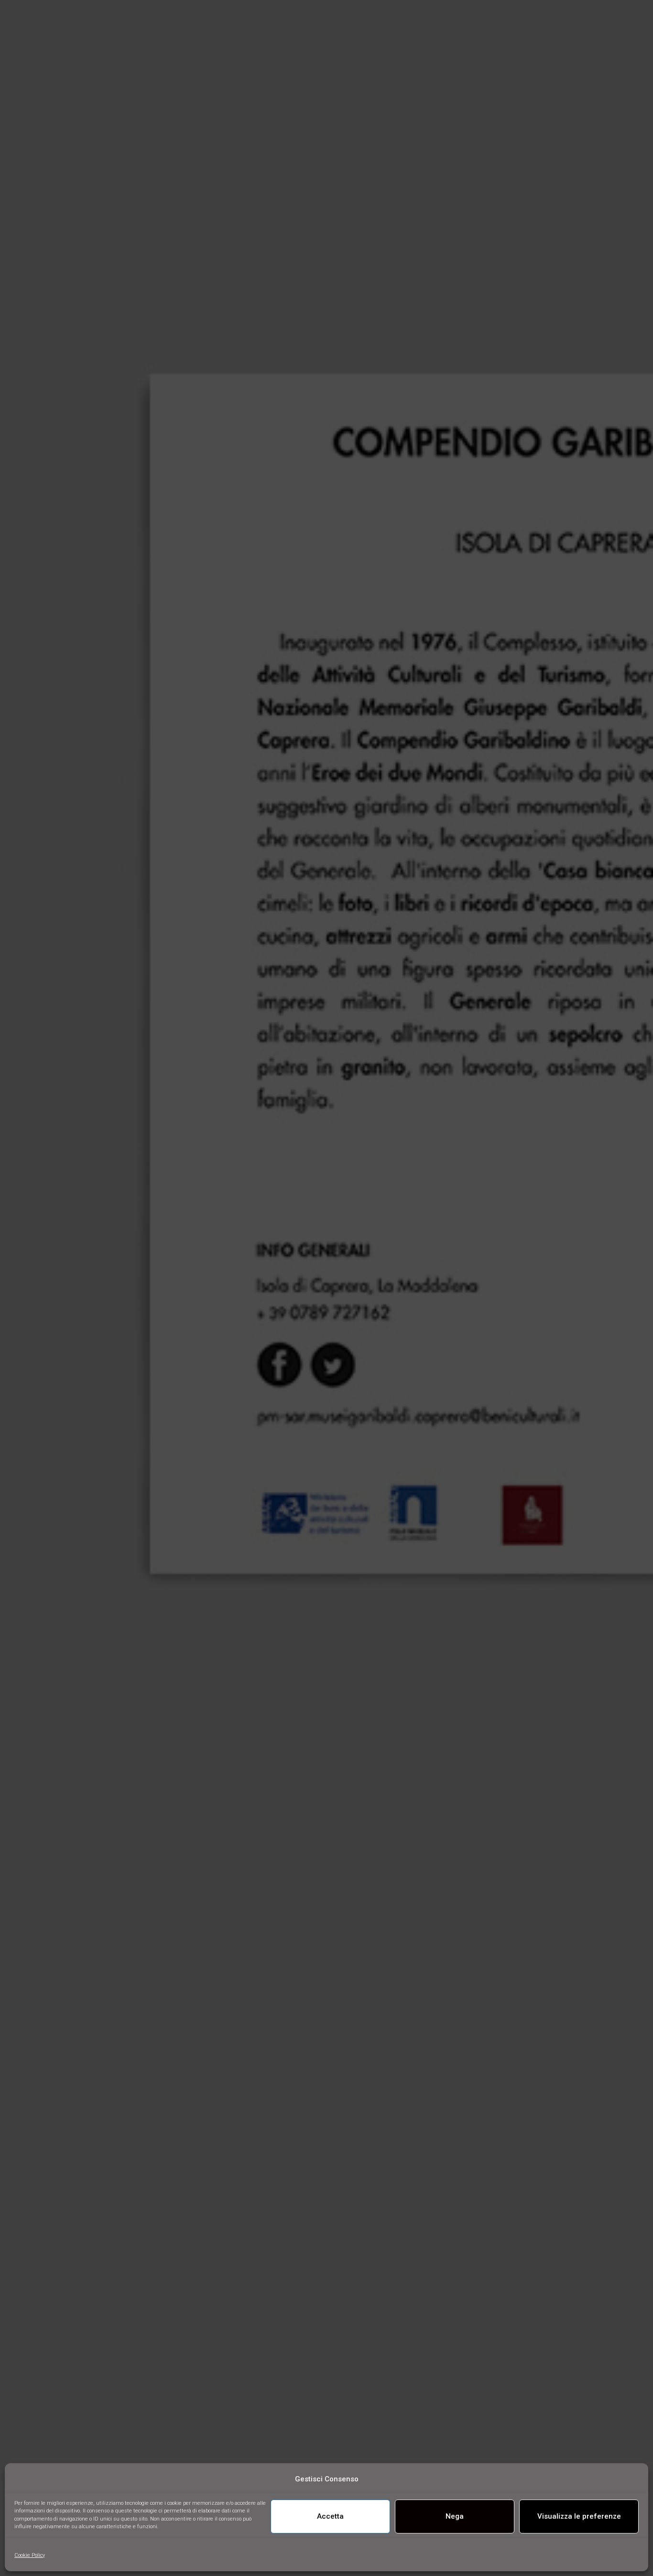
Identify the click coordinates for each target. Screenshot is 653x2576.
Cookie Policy (30, 2555)
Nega (455, 2516)
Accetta (330, 2516)
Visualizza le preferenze (579, 2516)
